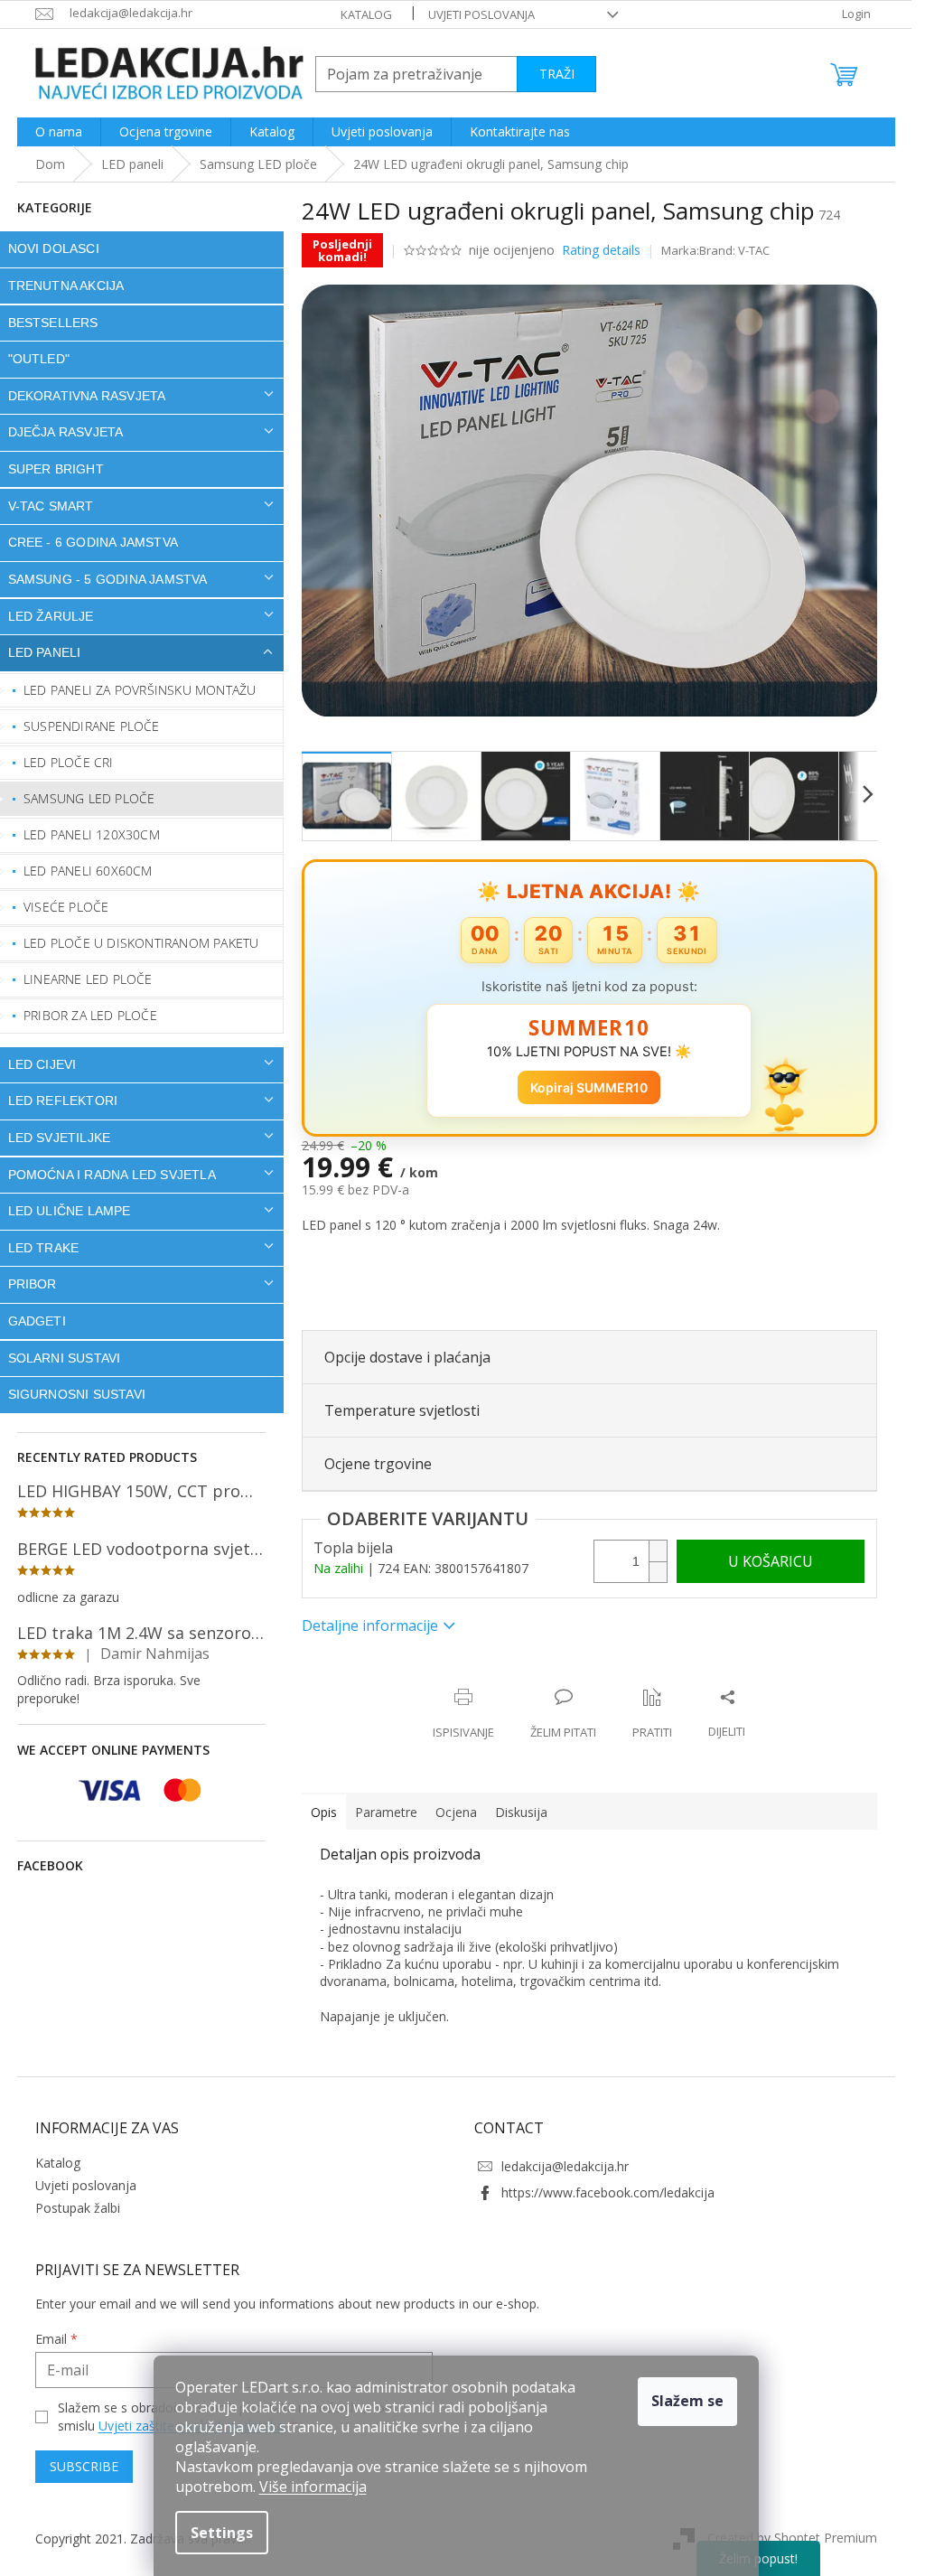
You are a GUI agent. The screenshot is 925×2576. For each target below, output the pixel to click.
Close (419, 1678)
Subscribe (84, 2466)
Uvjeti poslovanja (481, 14)
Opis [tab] (324, 1812)
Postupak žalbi (78, 2208)
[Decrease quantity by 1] (658, 1572)
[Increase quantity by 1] (658, 1551)
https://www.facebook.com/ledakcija (608, 2192)
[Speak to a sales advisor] (563, 1714)
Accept (687, 2402)
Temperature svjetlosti (402, 1410)
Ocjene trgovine (378, 1464)
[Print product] (463, 1714)
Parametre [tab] (386, 1812)
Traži (557, 74)
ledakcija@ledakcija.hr (565, 2166)
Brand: (734, 250)
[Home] (50, 164)
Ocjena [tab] (456, 1812)
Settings (222, 2533)
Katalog (366, 14)
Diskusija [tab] (521, 1812)
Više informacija (313, 2487)
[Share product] (727, 1714)
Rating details (601, 250)
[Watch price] (652, 1714)
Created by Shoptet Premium (792, 2538)
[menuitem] (59, 132)
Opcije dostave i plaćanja (407, 1357)
